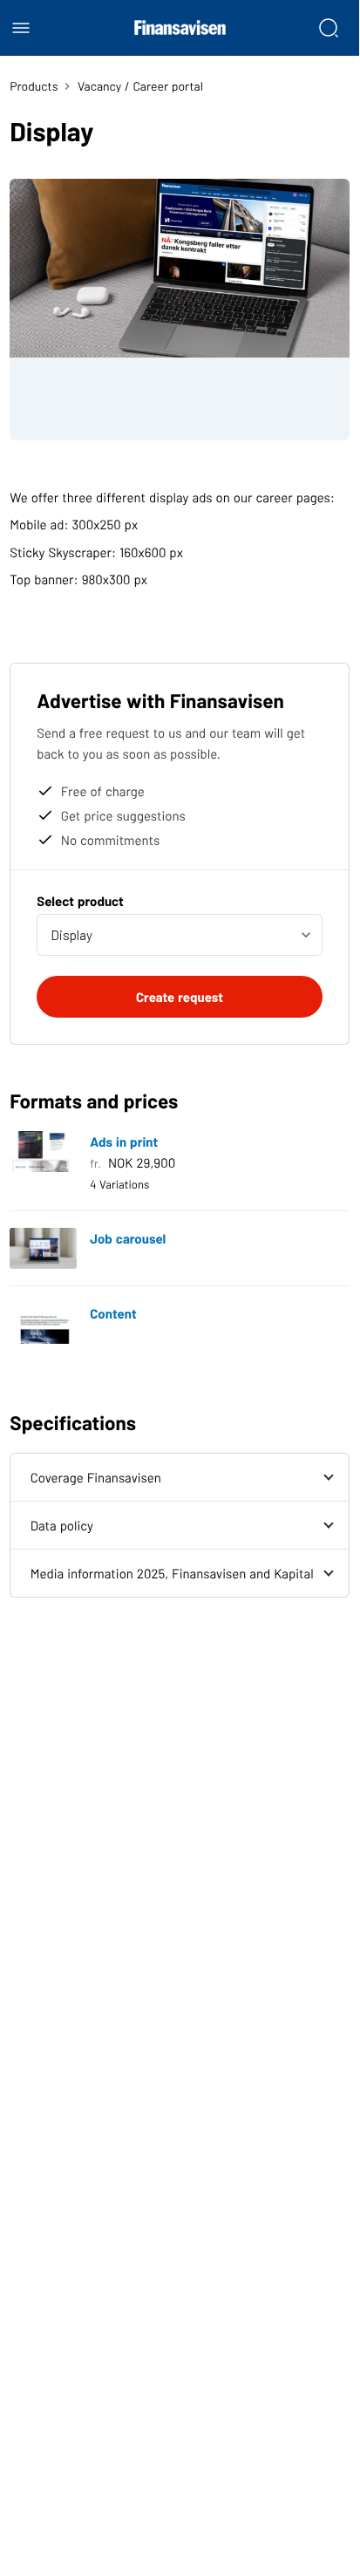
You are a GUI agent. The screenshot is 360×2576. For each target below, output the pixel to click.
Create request (180, 997)
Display (71, 935)
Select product (80, 901)
